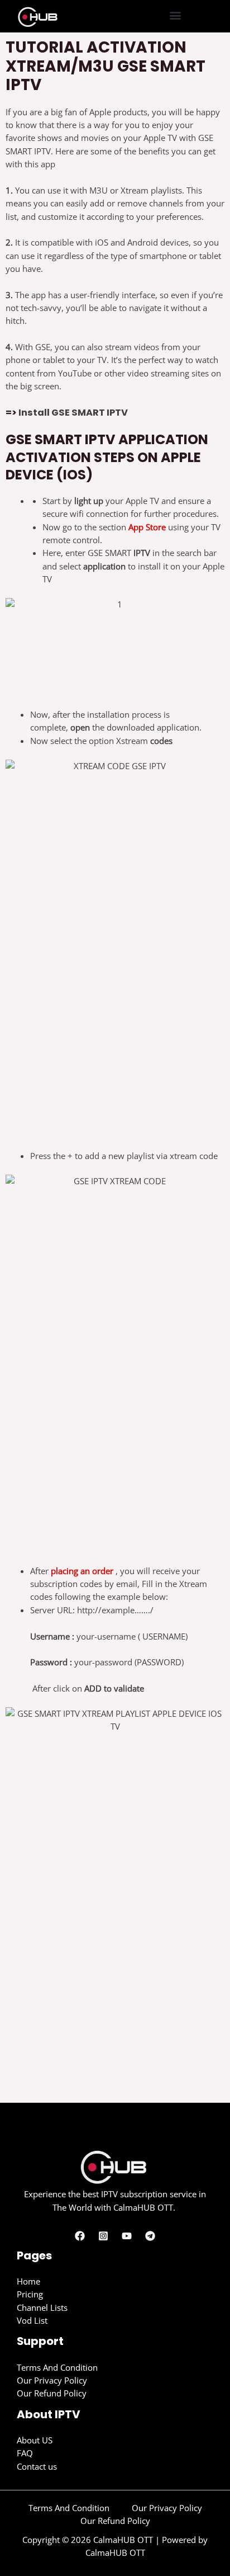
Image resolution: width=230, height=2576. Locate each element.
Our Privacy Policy (52, 2380)
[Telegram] (150, 2236)
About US (35, 2440)
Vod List (32, 2320)
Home (28, 2281)
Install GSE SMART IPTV (73, 413)
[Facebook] (80, 2236)
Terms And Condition (57, 2367)
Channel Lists (42, 2307)
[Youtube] (127, 2236)
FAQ (25, 2453)
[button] (176, 15)
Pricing (30, 2294)
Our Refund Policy (52, 2393)
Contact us (37, 2466)
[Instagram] (103, 2236)
